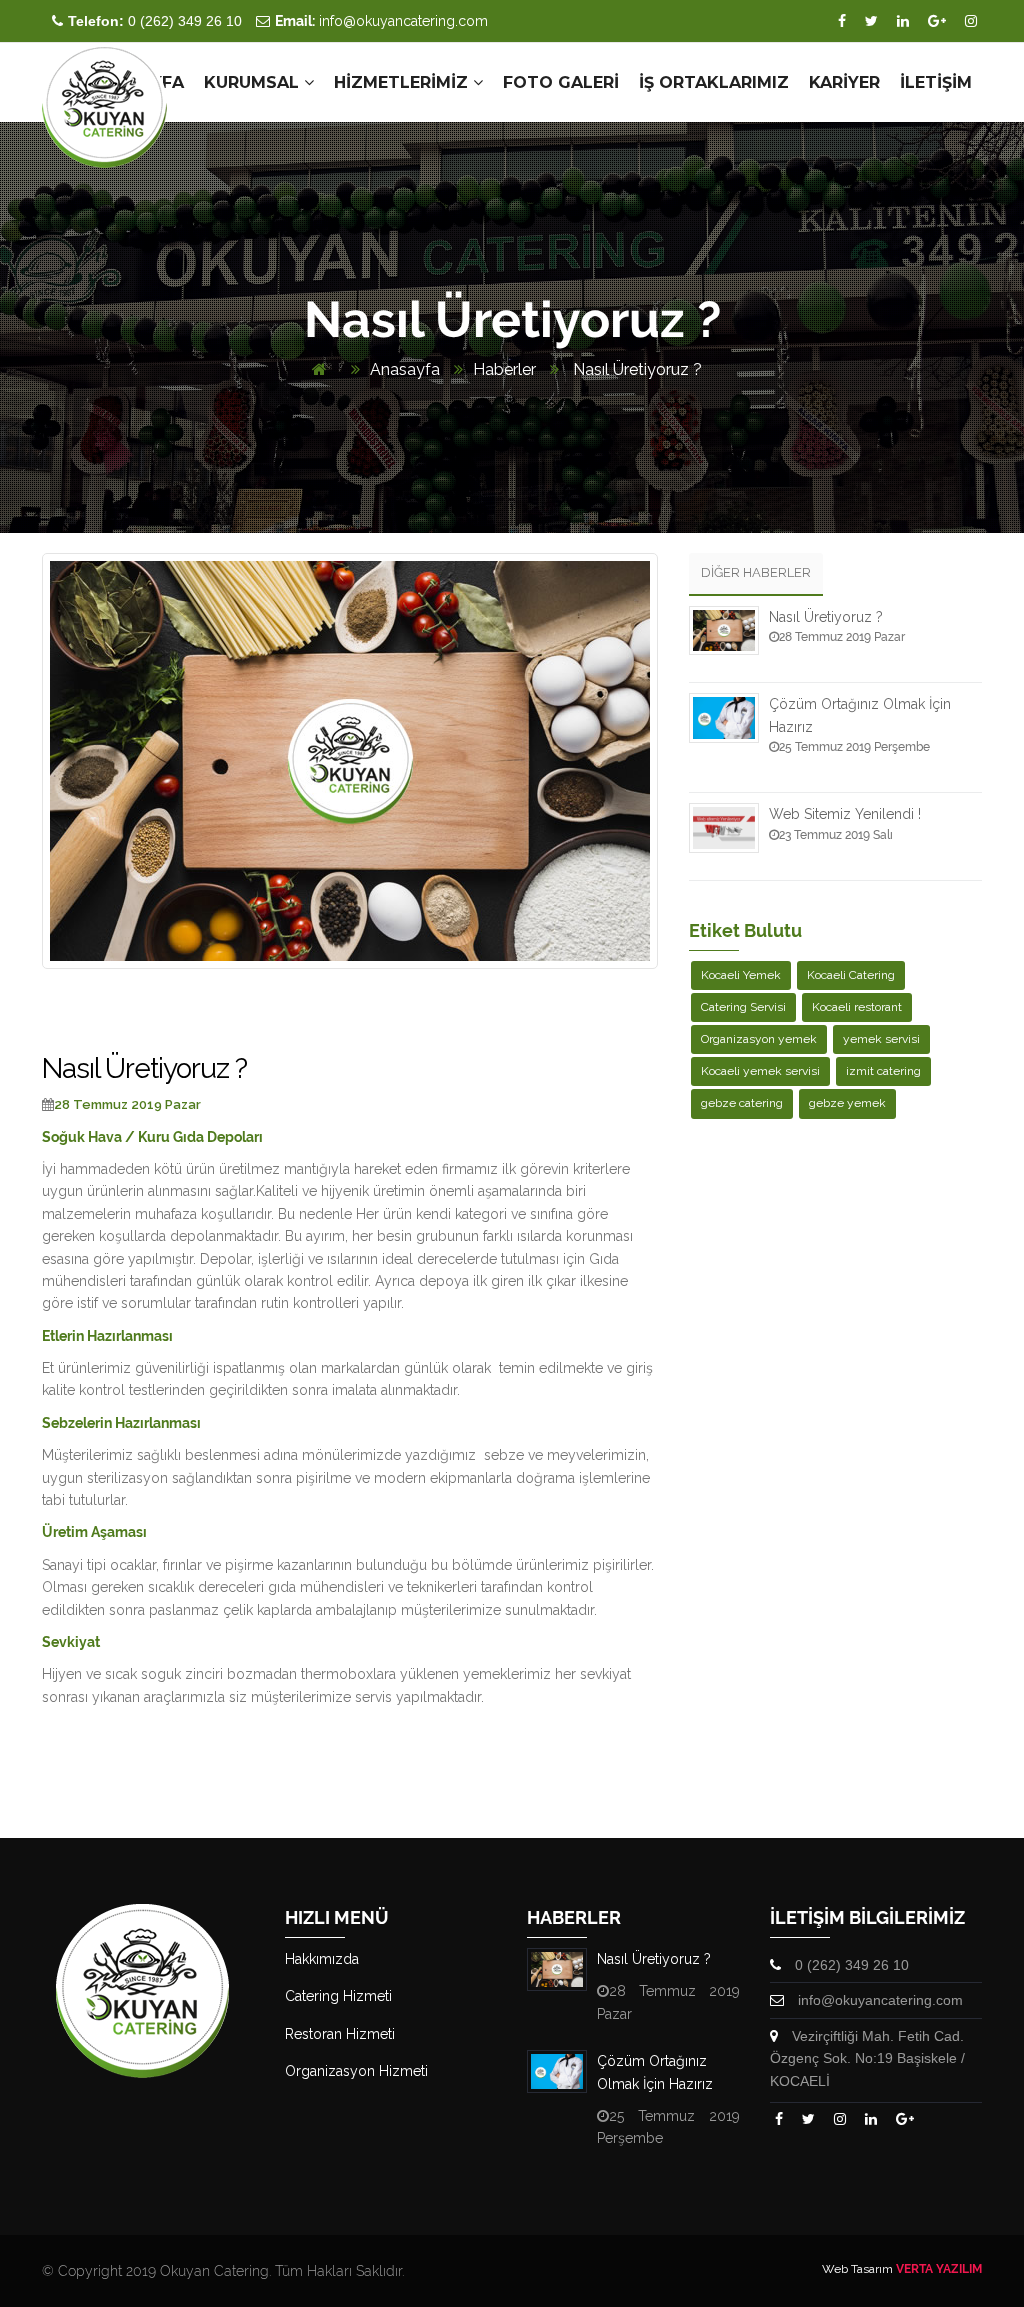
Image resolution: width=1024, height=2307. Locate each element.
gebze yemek (847, 1103)
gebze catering (742, 1103)
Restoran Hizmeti (340, 2034)
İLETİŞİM (936, 82)
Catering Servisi (743, 1007)
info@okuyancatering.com (381, 21)
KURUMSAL (254, 82)
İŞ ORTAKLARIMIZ (714, 82)
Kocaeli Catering (851, 975)
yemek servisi (881, 1039)
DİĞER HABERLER (756, 572)
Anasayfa (405, 369)
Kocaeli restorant (857, 1007)
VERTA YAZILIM (939, 2269)
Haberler (504, 369)
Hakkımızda (322, 1959)
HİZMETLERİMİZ (403, 82)
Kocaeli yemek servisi (760, 1071)
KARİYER (844, 82)
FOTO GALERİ (561, 82)
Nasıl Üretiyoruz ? (635, 369)
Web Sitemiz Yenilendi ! (845, 814)
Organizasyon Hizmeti (356, 2071)
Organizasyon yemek (759, 1039)
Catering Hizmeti (338, 1996)
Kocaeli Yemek (741, 975)
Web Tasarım (857, 2269)
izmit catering (883, 1071)
